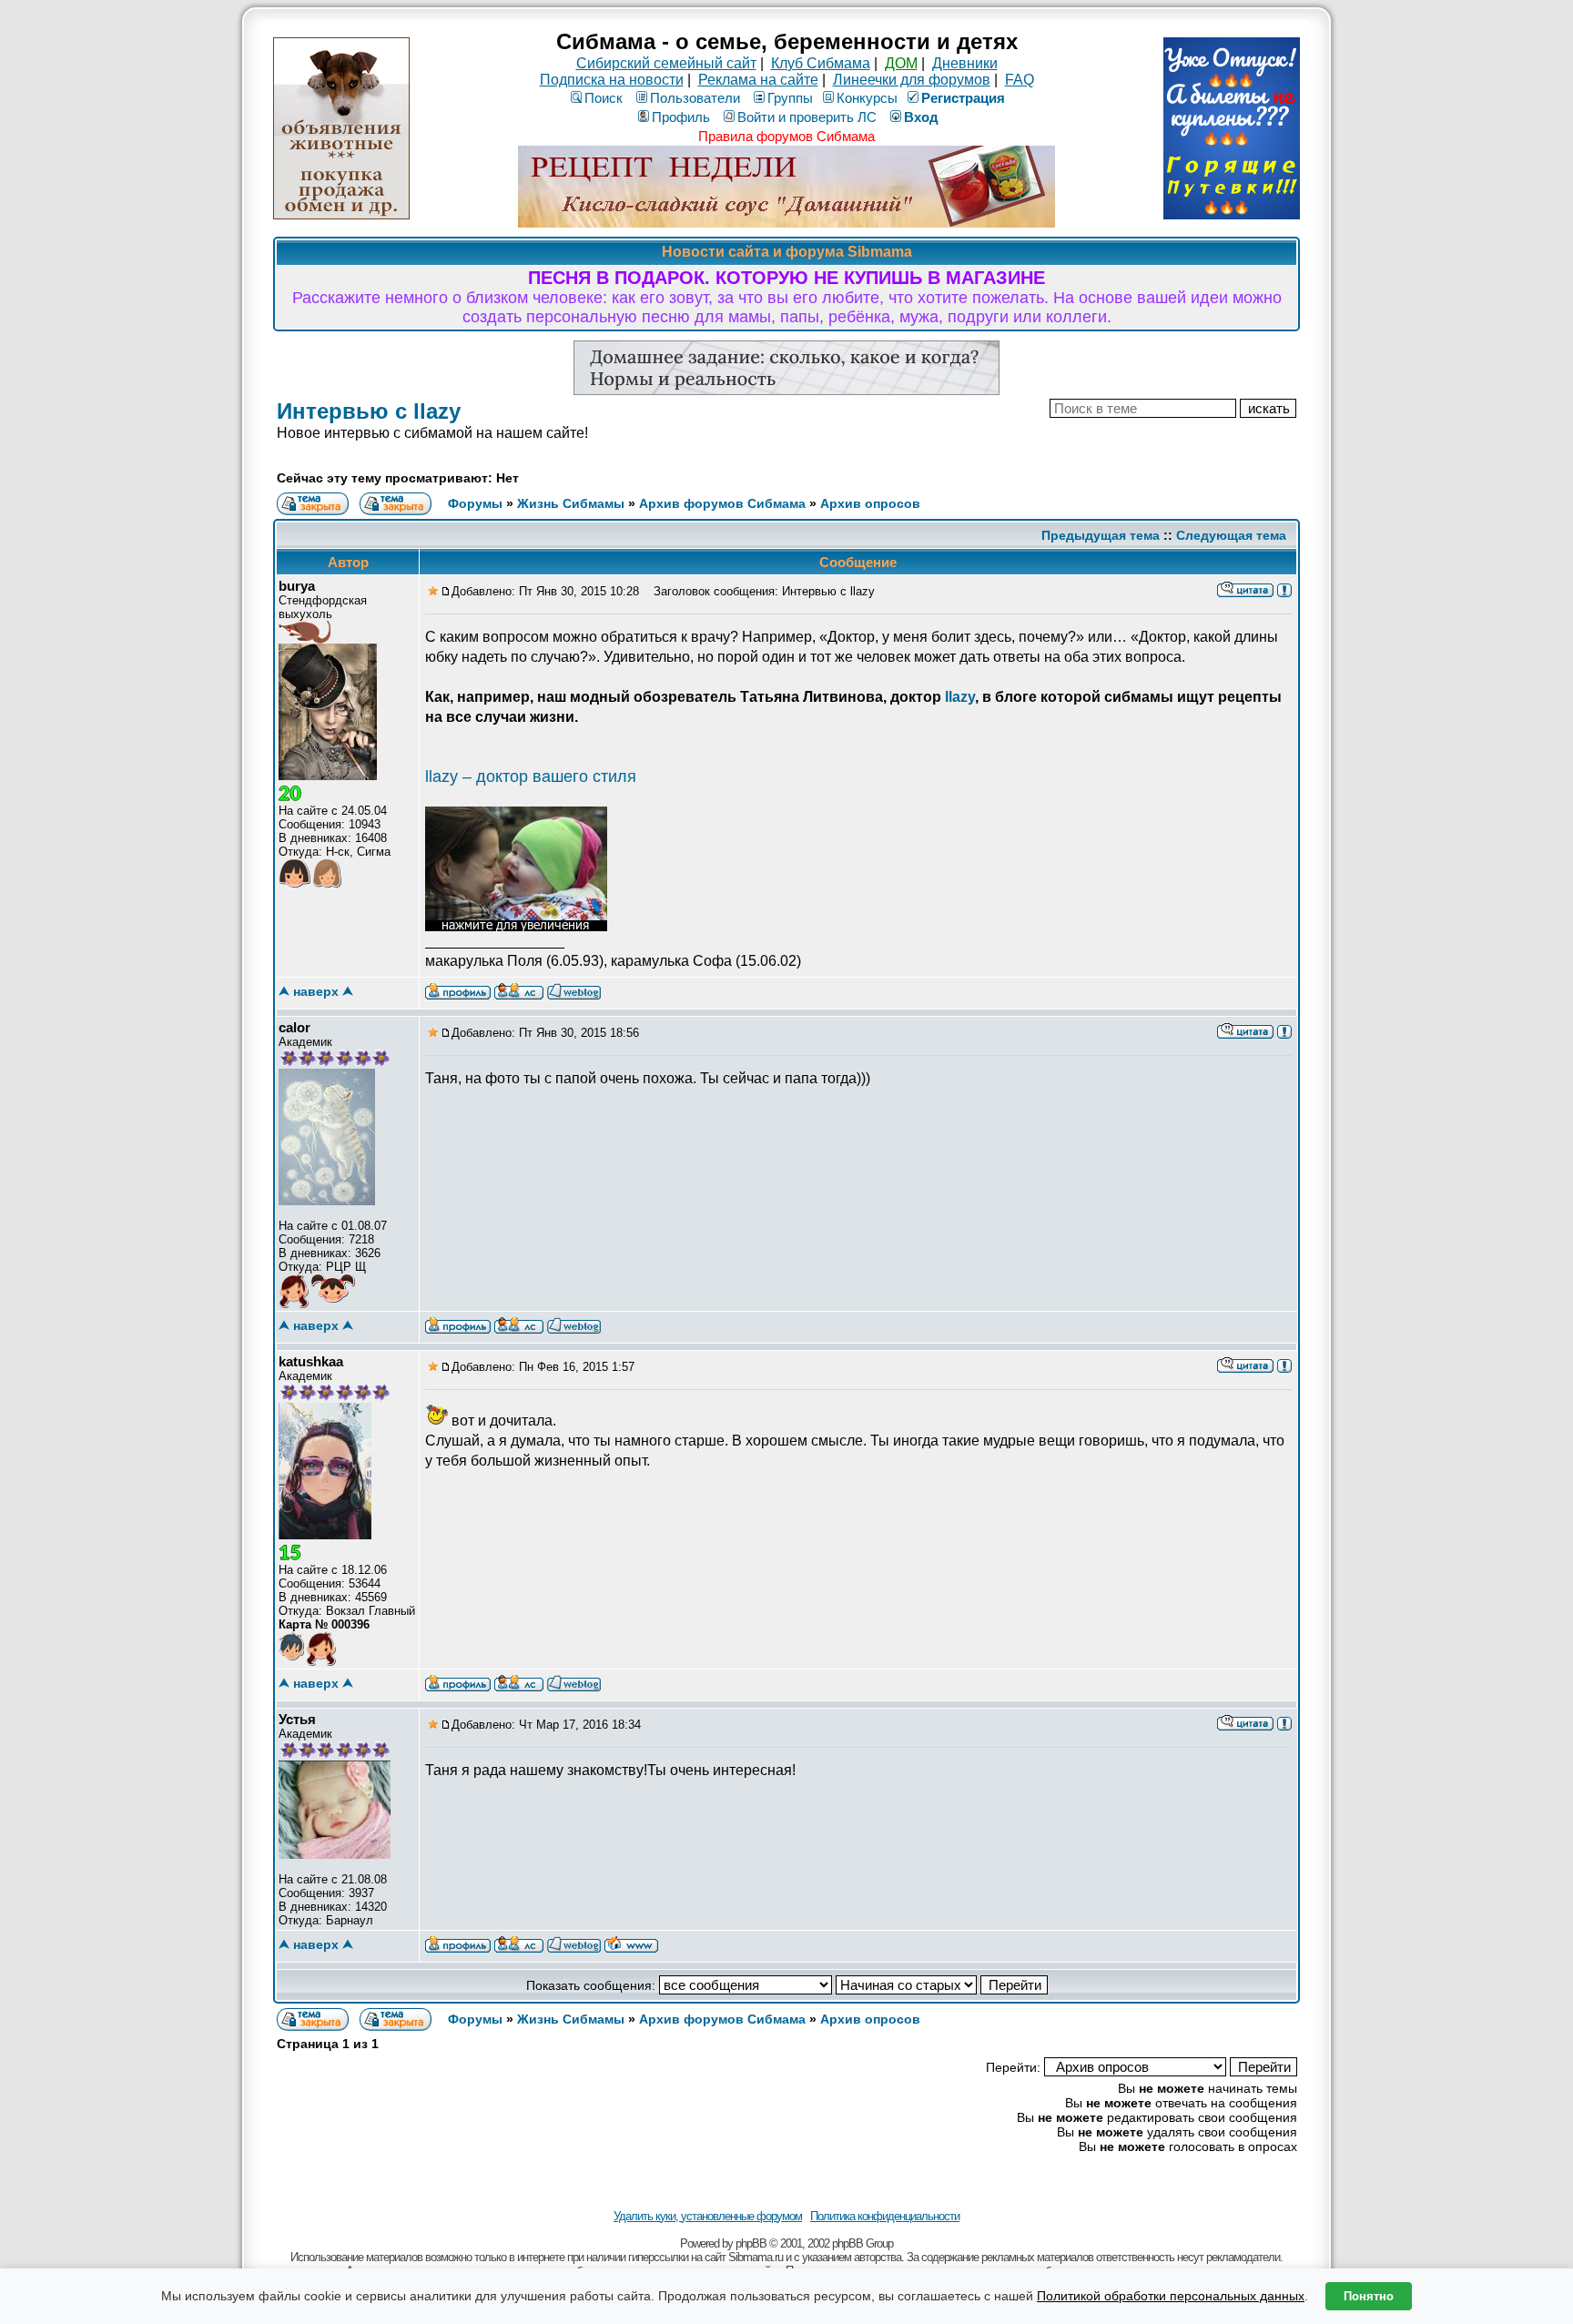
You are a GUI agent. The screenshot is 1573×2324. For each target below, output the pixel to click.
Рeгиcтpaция (963, 98)
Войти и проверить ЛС (807, 117)
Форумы (475, 503)
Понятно (1369, 2296)
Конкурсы (867, 98)
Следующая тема (1231, 535)
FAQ (1020, 80)
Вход (921, 117)
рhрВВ (751, 2243)
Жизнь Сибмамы (571, 503)
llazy (960, 697)
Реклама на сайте (758, 80)
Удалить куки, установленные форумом (708, 2216)
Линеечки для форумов (912, 80)
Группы (790, 98)
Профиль (681, 117)
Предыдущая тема (1101, 535)
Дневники (965, 63)
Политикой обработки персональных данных (1171, 2296)
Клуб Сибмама (821, 63)
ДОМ (901, 63)
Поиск (604, 98)
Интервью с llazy (369, 411)
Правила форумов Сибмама (786, 136)
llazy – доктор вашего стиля (531, 776)
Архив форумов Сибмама (722, 503)
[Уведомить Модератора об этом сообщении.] (1284, 589)
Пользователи (695, 98)
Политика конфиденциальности (885, 2216)
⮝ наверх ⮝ (316, 991)
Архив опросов (870, 503)
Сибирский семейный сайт (666, 63)
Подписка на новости (612, 80)
